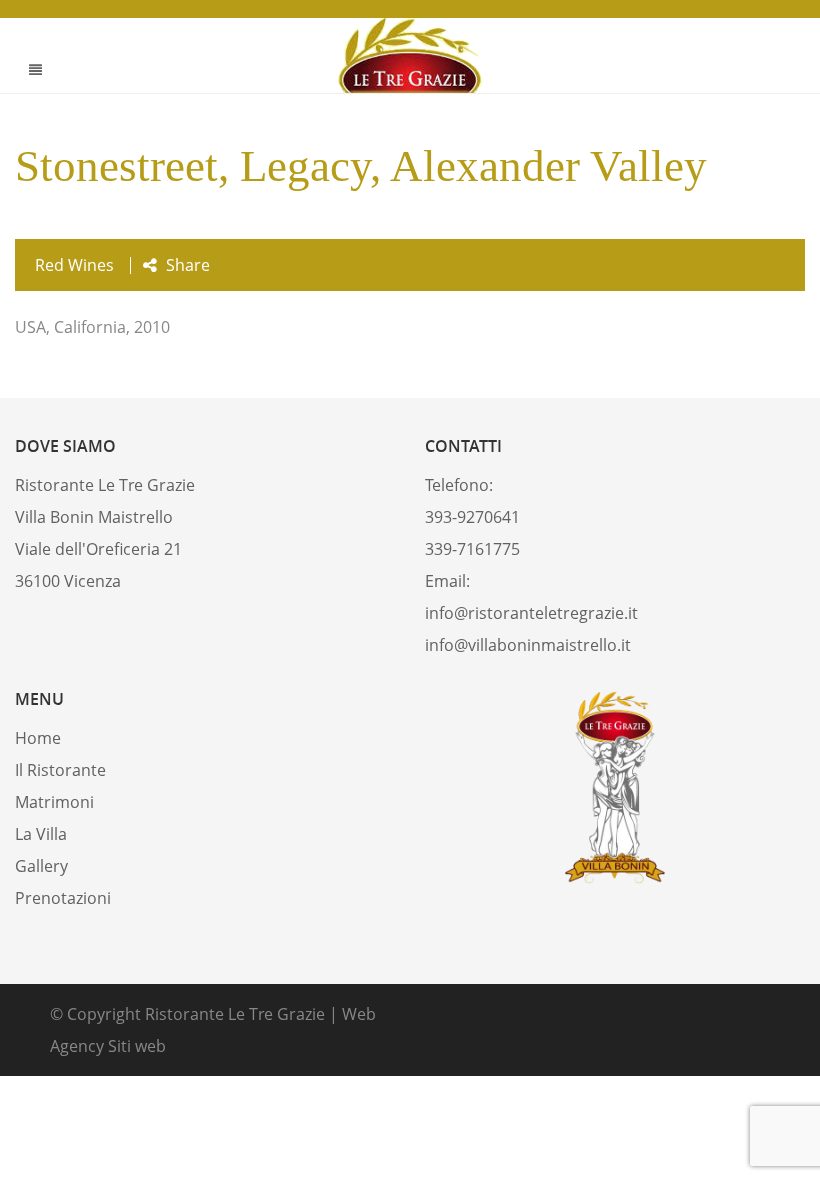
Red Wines (74, 265)
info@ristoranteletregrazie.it (531, 613)
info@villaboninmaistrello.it (528, 645)
